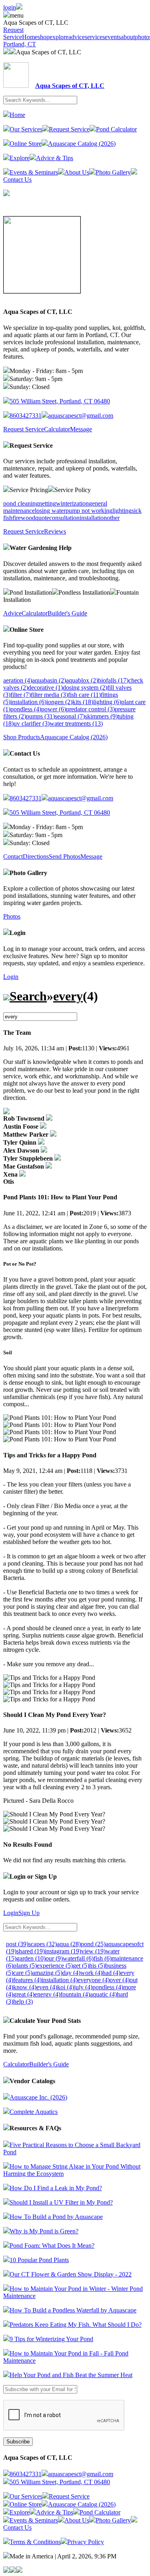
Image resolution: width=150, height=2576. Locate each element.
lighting (122, 511)
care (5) (23, 1973)
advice (77, 37)
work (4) (91, 1973)
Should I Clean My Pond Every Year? (55, 1715)
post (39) (17, 1944)
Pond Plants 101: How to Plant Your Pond (60, 1197)
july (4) (83, 1987)
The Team (17, 1033)
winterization (72, 503)
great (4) (24, 1994)
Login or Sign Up (33, 1876)
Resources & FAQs (35, 2128)
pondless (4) (108, 1987)
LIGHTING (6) (107, 702)
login (10, 7)
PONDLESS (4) (26, 709)
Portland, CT (20, 44)
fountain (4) (75, 1994)
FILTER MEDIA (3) (49, 695)
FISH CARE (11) (84, 695)
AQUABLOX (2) (82, 680)
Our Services (26, 129)
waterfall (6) (78, 1958)
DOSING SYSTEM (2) (85, 688)
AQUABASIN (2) (49, 680)
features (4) (27, 1980)
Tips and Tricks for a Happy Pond (50, 1455)
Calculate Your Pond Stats (45, 2021)
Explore (20, 158)
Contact (13, 856)
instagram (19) (63, 1951)
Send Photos (65, 856)
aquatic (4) (103, 1994)
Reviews (55, 531)
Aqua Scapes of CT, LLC (49, 52)
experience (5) (55, 1966)
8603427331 (26, 416)
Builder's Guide (67, 613)
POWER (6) (54, 709)
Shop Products (22, 737)
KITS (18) (83, 702)
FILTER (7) (21, 695)
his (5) (97, 1966)
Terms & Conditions (35, 2542)
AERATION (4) (18, 680)
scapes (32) (43, 1944)
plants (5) (25, 1966)
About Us (77, 172)
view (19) (93, 1951)
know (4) (25, 1987)
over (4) (120, 1980)
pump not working (89, 511)
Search (28, 996)
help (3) (23, 2001)
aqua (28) (69, 1944)
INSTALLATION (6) (28, 702)
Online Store (26, 144)
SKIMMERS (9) (101, 716)
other (113, 518)
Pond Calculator (116, 129)
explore (59, 37)
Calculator (57, 429)
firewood (24, 518)
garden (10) (31, 1958)
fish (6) (103, 1958)
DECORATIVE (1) (45, 688)
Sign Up (29, 1913)
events (113, 37)
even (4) (47, 1987)
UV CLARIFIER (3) (32, 723)
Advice (12, 613)
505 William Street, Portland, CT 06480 (60, 401)
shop (44, 37)
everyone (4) (94, 1980)
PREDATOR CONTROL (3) (90, 709)
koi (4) (66, 1987)
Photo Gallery (113, 172)
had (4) (111, 1973)
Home (30, 37)
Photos (12, 916)
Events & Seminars (34, 172)
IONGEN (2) (59, 702)
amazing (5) (47, 1973)
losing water (50, 511)
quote (42, 518)
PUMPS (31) (40, 716)
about (128, 37)
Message (81, 429)
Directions (36, 856)
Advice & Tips (55, 158)
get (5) (81, 1966)
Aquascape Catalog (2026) (82, 144)
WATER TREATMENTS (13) (76, 723)
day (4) (71, 1973)
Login (18, 933)
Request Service (13, 33)
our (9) (54, 1958)
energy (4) (47, 1994)
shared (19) (31, 1951)
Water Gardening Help (41, 548)
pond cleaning (21, 503)
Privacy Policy (86, 2542)
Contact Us (25, 753)
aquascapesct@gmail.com (81, 416)
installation (93, 518)
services (95, 37)
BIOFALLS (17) (113, 680)
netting (47, 503)
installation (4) (60, 1980)
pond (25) (93, 1944)
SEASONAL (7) (70, 716)
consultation (64, 518)
